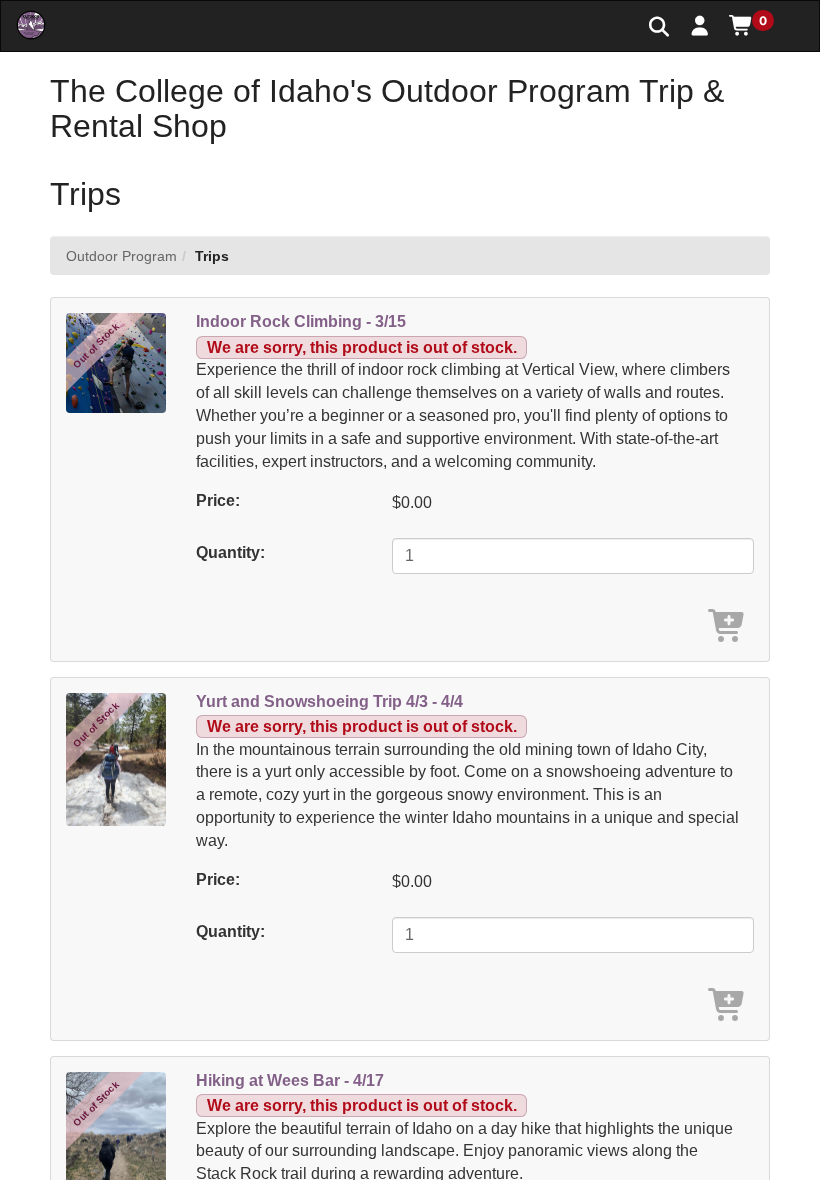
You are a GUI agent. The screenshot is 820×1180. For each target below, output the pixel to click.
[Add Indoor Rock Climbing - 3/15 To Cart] (728, 627)
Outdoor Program (121, 256)
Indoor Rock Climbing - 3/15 (301, 321)
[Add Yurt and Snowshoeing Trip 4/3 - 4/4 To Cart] (728, 1006)
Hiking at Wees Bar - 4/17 (290, 1080)
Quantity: (230, 552)
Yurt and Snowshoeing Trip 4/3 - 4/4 (329, 701)
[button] (700, 25)
